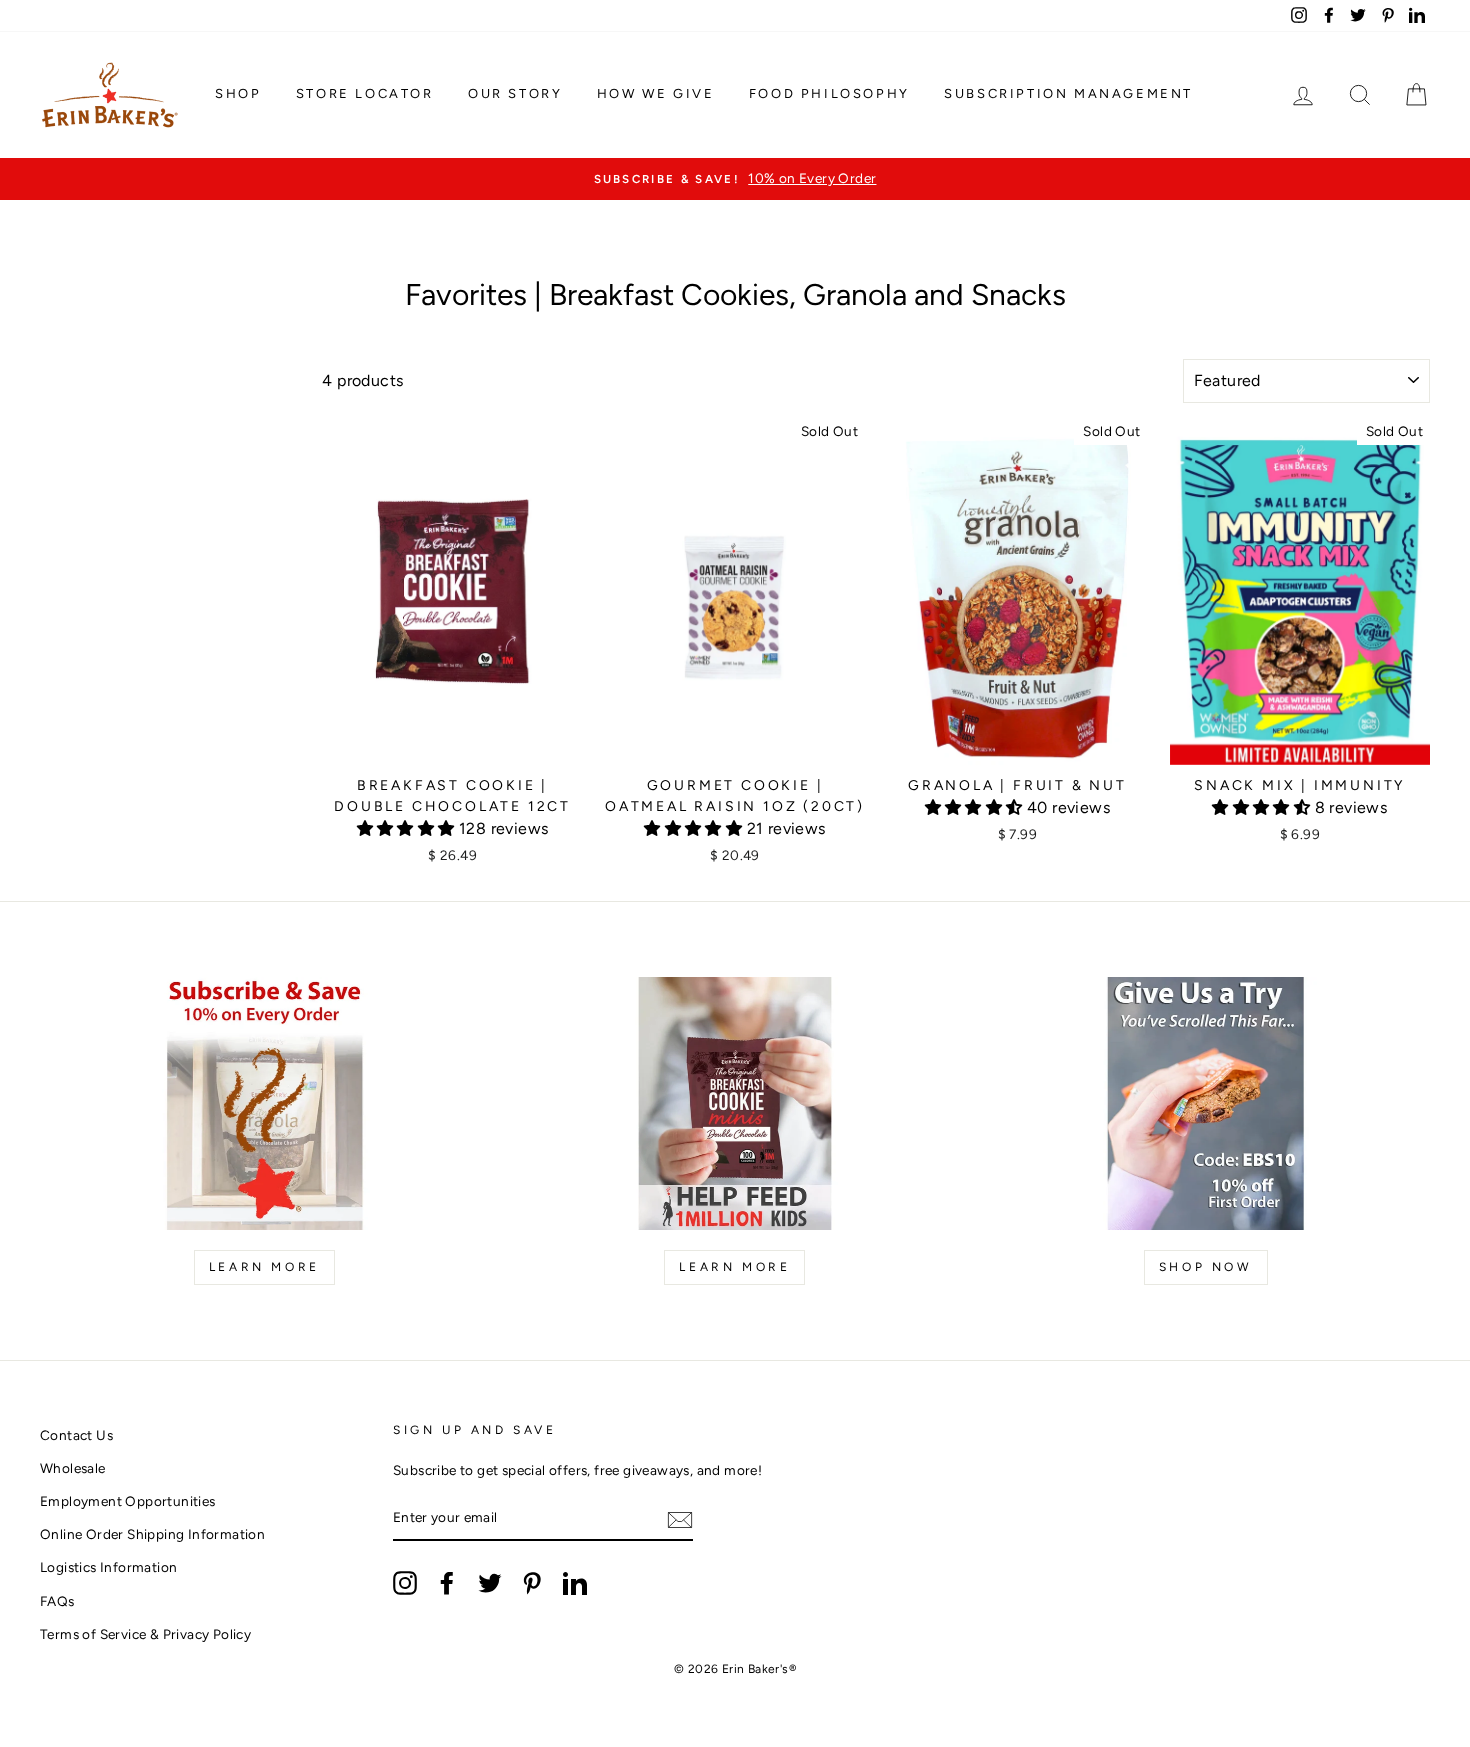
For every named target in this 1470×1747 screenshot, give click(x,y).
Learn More (264, 1267)
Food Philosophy (829, 93)
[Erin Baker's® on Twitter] (490, 1583)
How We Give (656, 93)
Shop (238, 93)
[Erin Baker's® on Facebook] (447, 1583)
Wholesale (73, 1468)
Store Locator (365, 93)
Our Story (515, 93)
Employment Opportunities (128, 1501)
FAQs (57, 1601)
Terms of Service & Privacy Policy (145, 1634)
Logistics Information (108, 1567)
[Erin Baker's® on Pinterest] (532, 1583)
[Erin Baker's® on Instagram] (405, 1583)
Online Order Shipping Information (152, 1534)
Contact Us (76, 1435)
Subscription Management (1068, 93)
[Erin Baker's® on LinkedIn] (575, 1583)
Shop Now (1206, 1267)
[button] (408, 828)
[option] (735, 179)
